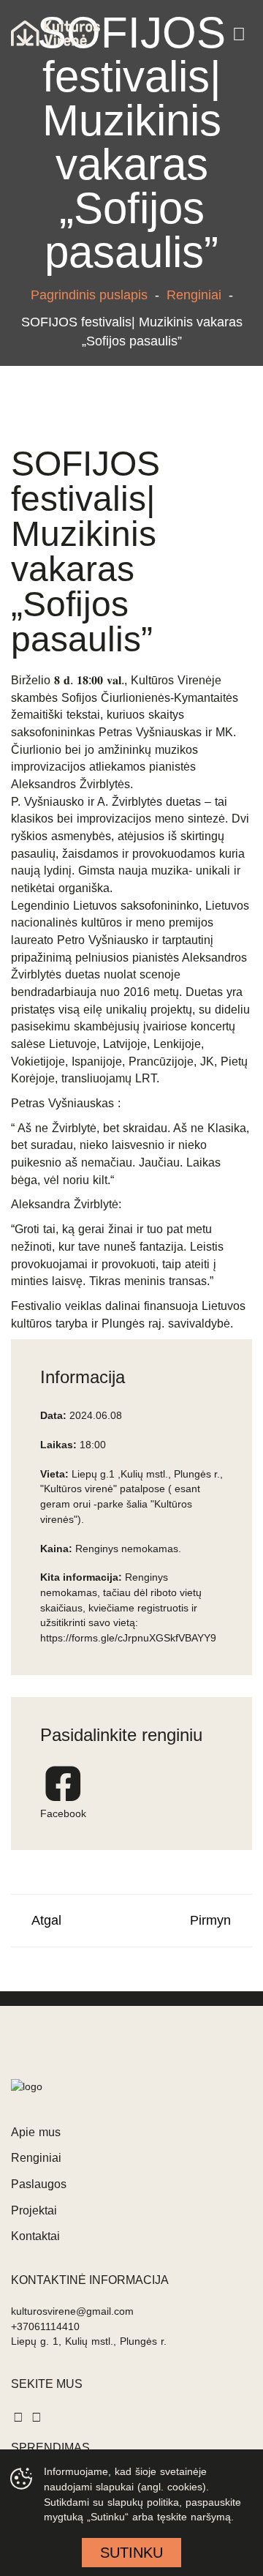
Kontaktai (35, 2236)
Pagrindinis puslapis (89, 295)
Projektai (34, 2210)
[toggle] (239, 35)
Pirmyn (216, 1920)
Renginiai (194, 295)
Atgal (41, 1920)
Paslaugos (39, 2184)
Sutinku (131, 2553)
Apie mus (36, 2132)
